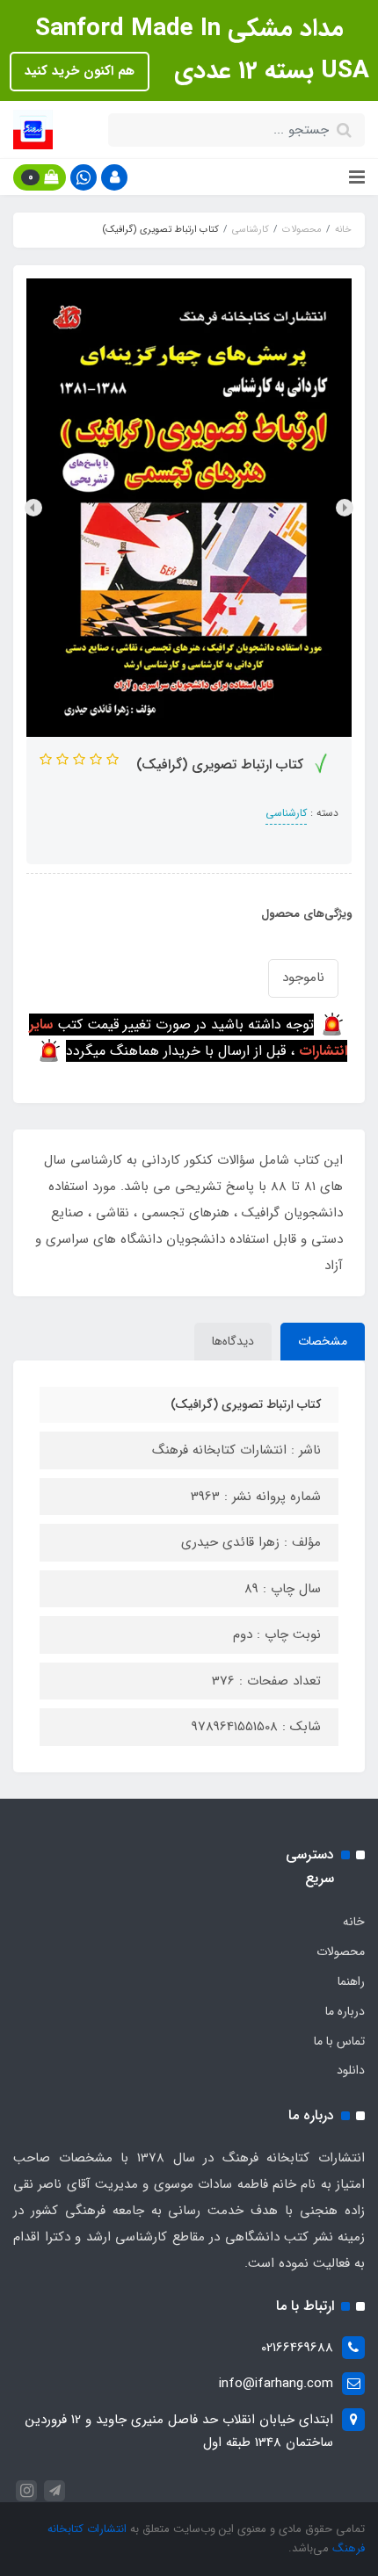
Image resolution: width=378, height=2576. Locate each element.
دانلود (351, 2070)
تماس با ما (339, 2041)
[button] (114, 177)
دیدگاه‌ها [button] (233, 1341)
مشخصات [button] (323, 1341)
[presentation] (345, 508)
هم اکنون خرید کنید (80, 71)
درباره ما (345, 2011)
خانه (354, 1922)
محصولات (341, 1952)
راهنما (351, 1981)
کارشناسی (286, 813)
